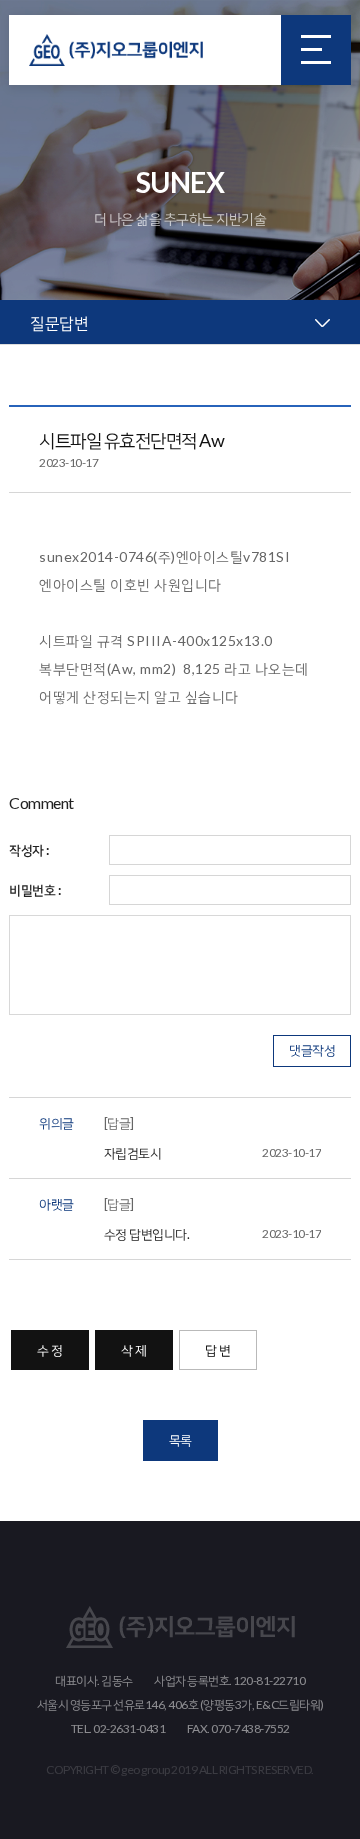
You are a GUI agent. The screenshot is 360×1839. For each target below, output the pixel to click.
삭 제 (134, 1350)
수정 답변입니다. (213, 1234)
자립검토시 (213, 1153)
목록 (180, 1440)
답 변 (218, 1350)
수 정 (50, 1350)
